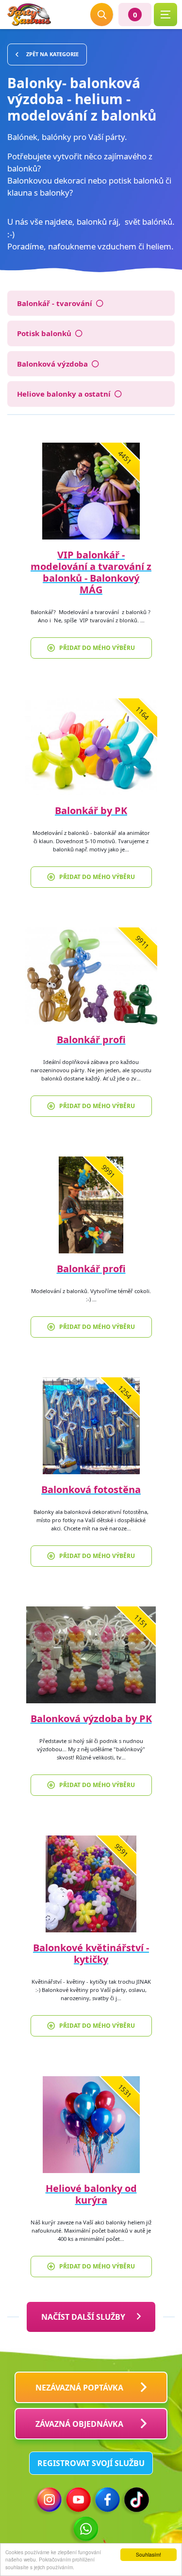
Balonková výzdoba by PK (91, 1719)
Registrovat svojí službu (91, 2463)
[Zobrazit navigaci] (165, 15)
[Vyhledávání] (102, 15)
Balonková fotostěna (91, 1489)
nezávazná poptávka (79, 2388)
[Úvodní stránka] (29, 15)
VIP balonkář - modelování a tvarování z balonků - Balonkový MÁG (91, 572)
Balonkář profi (91, 1040)
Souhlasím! (149, 2554)
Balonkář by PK (91, 810)
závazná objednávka (79, 2424)
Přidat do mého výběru (97, 648)
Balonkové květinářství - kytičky (91, 1953)
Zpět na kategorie (52, 54)
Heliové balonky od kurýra (91, 2194)
